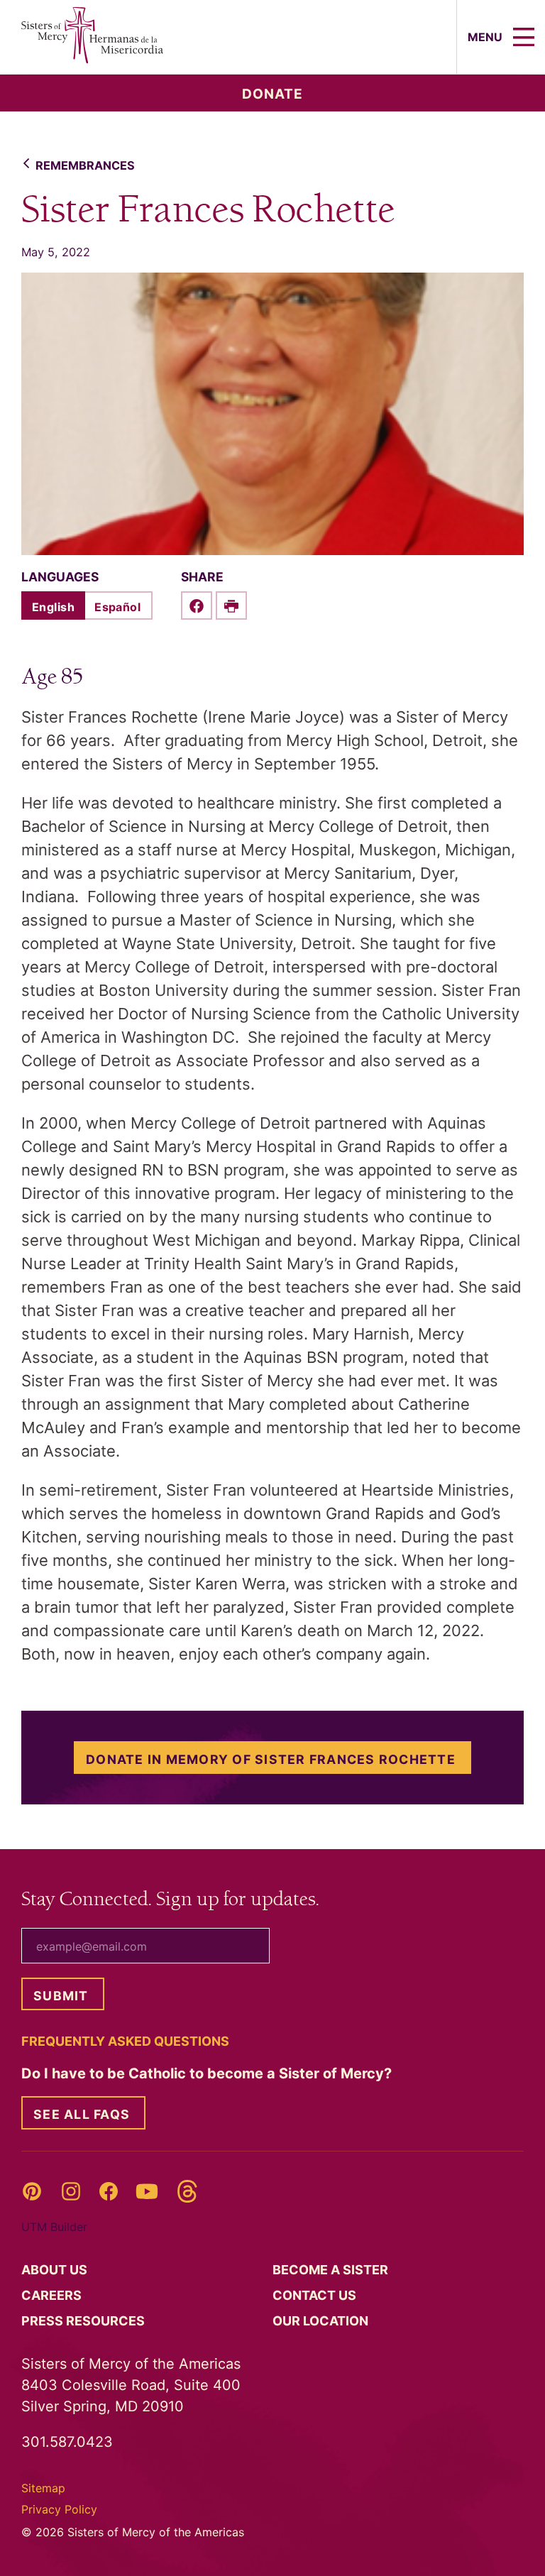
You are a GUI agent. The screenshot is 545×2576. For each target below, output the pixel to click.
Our (322, 2321)
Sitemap (43, 2488)
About (56, 2270)
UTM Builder (54, 2227)
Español (117, 607)
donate (272, 94)
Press (84, 2321)
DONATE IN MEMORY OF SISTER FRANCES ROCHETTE (271, 1759)
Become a (332, 2270)
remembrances (85, 165)
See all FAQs (82, 2114)
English (53, 607)
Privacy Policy (59, 2509)
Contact (316, 2295)
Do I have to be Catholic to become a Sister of (208, 2073)
